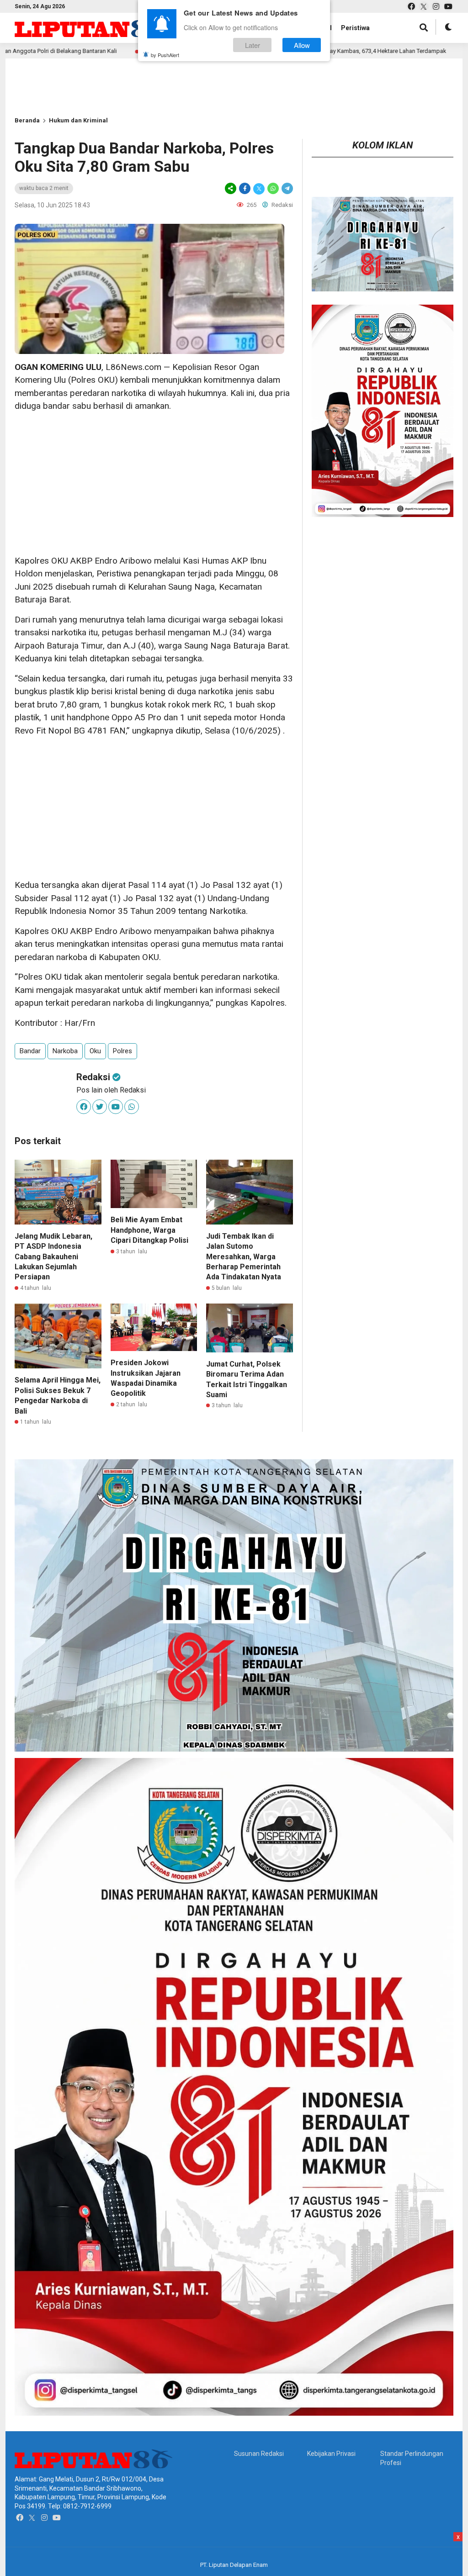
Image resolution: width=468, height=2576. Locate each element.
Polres (122, 1051)
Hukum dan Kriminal (78, 120)
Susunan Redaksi (259, 2454)
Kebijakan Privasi (331, 2454)
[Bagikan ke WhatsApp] (273, 188)
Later (253, 45)
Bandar (30, 1051)
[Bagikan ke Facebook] (245, 188)
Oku (95, 1051)
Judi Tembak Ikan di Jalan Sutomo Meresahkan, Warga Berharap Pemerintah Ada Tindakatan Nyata (244, 1257)
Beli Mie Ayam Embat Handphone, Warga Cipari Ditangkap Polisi (149, 1230)
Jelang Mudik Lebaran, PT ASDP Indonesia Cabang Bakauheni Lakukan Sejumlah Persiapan (53, 1257)
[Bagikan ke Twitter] (259, 188)
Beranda (27, 120)
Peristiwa (355, 28)
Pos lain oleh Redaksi (111, 1090)
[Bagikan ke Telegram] (287, 188)
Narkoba (65, 1051)
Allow (302, 45)
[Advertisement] (154, 484)
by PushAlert (165, 55)
